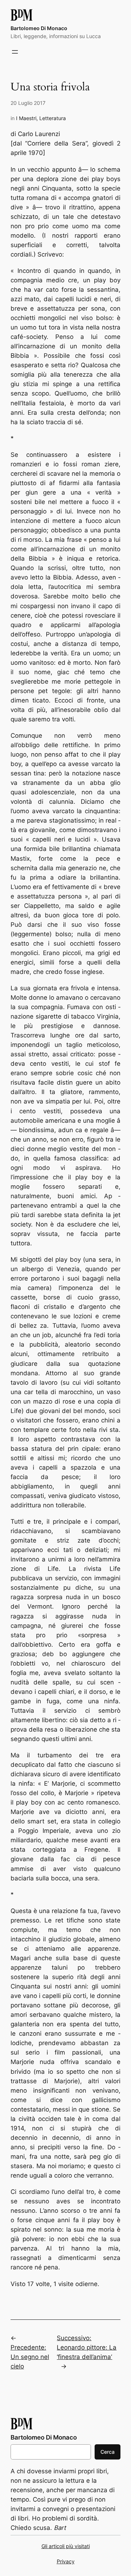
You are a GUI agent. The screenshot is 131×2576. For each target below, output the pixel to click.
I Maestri (26, 118)
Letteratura (53, 118)
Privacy (66, 2561)
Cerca (108, 2452)
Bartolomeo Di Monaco (39, 28)
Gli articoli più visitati (66, 2546)
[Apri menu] (15, 52)
